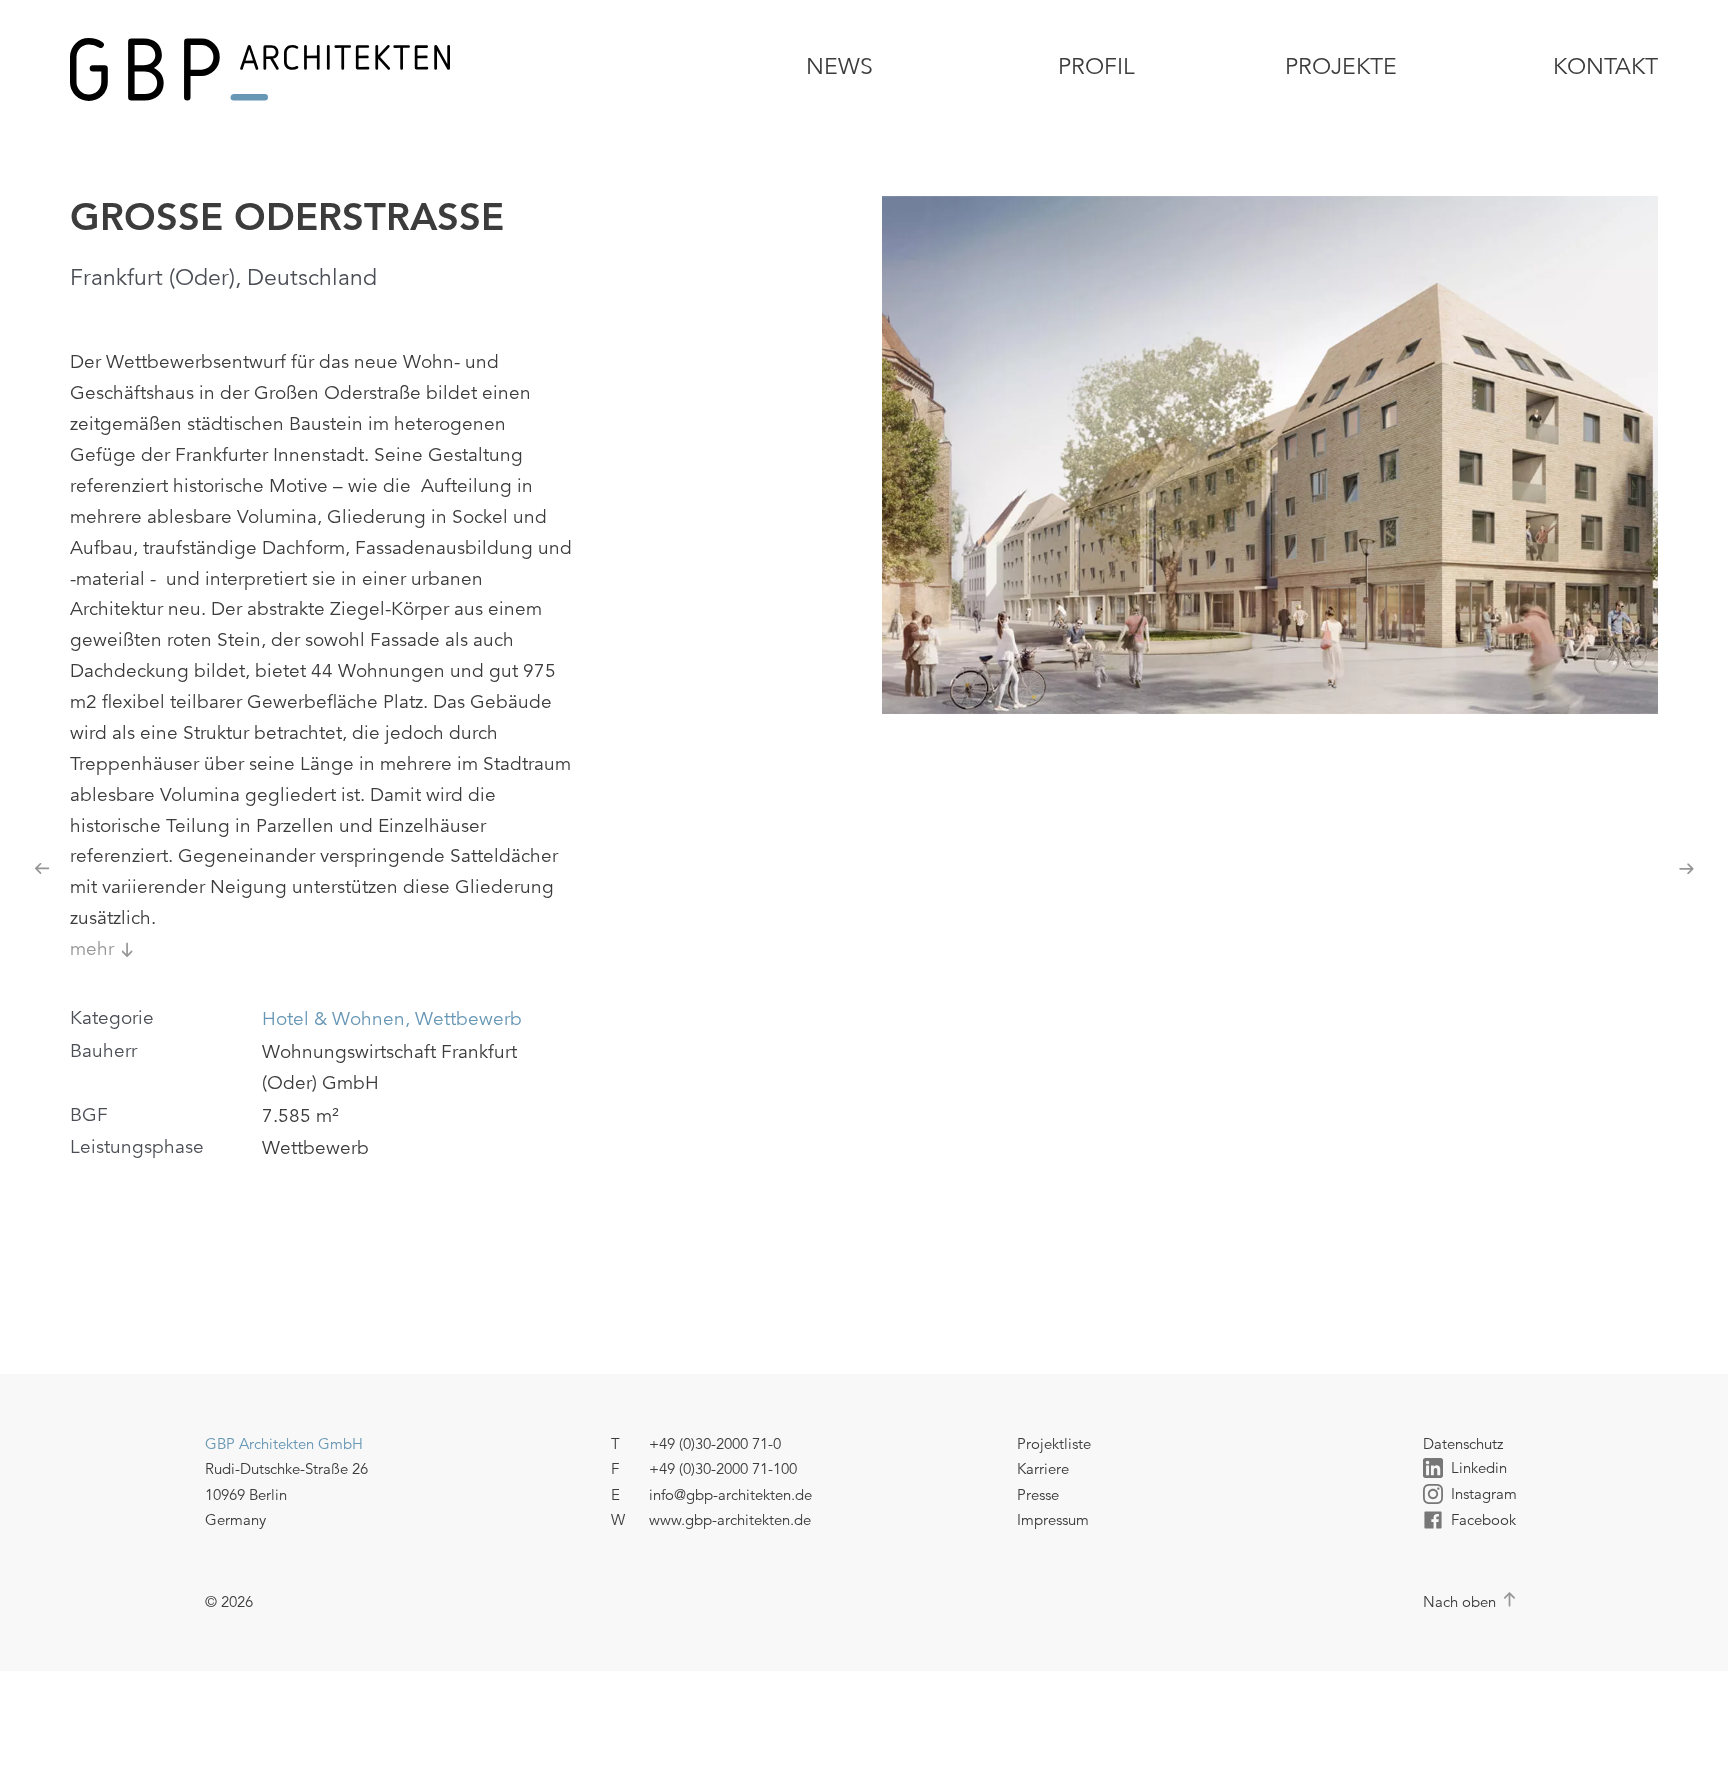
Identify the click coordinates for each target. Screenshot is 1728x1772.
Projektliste (1054, 1443)
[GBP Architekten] (323, 69)
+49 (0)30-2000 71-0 (715, 1443)
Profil (1096, 67)
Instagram (1484, 1493)
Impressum (1053, 1519)
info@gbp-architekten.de (730, 1494)
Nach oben (1459, 1601)
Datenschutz (1463, 1443)
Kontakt (1605, 67)
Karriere (1043, 1468)
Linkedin (1479, 1467)
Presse (1038, 1494)
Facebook (1483, 1519)
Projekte (1341, 67)
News (839, 67)
